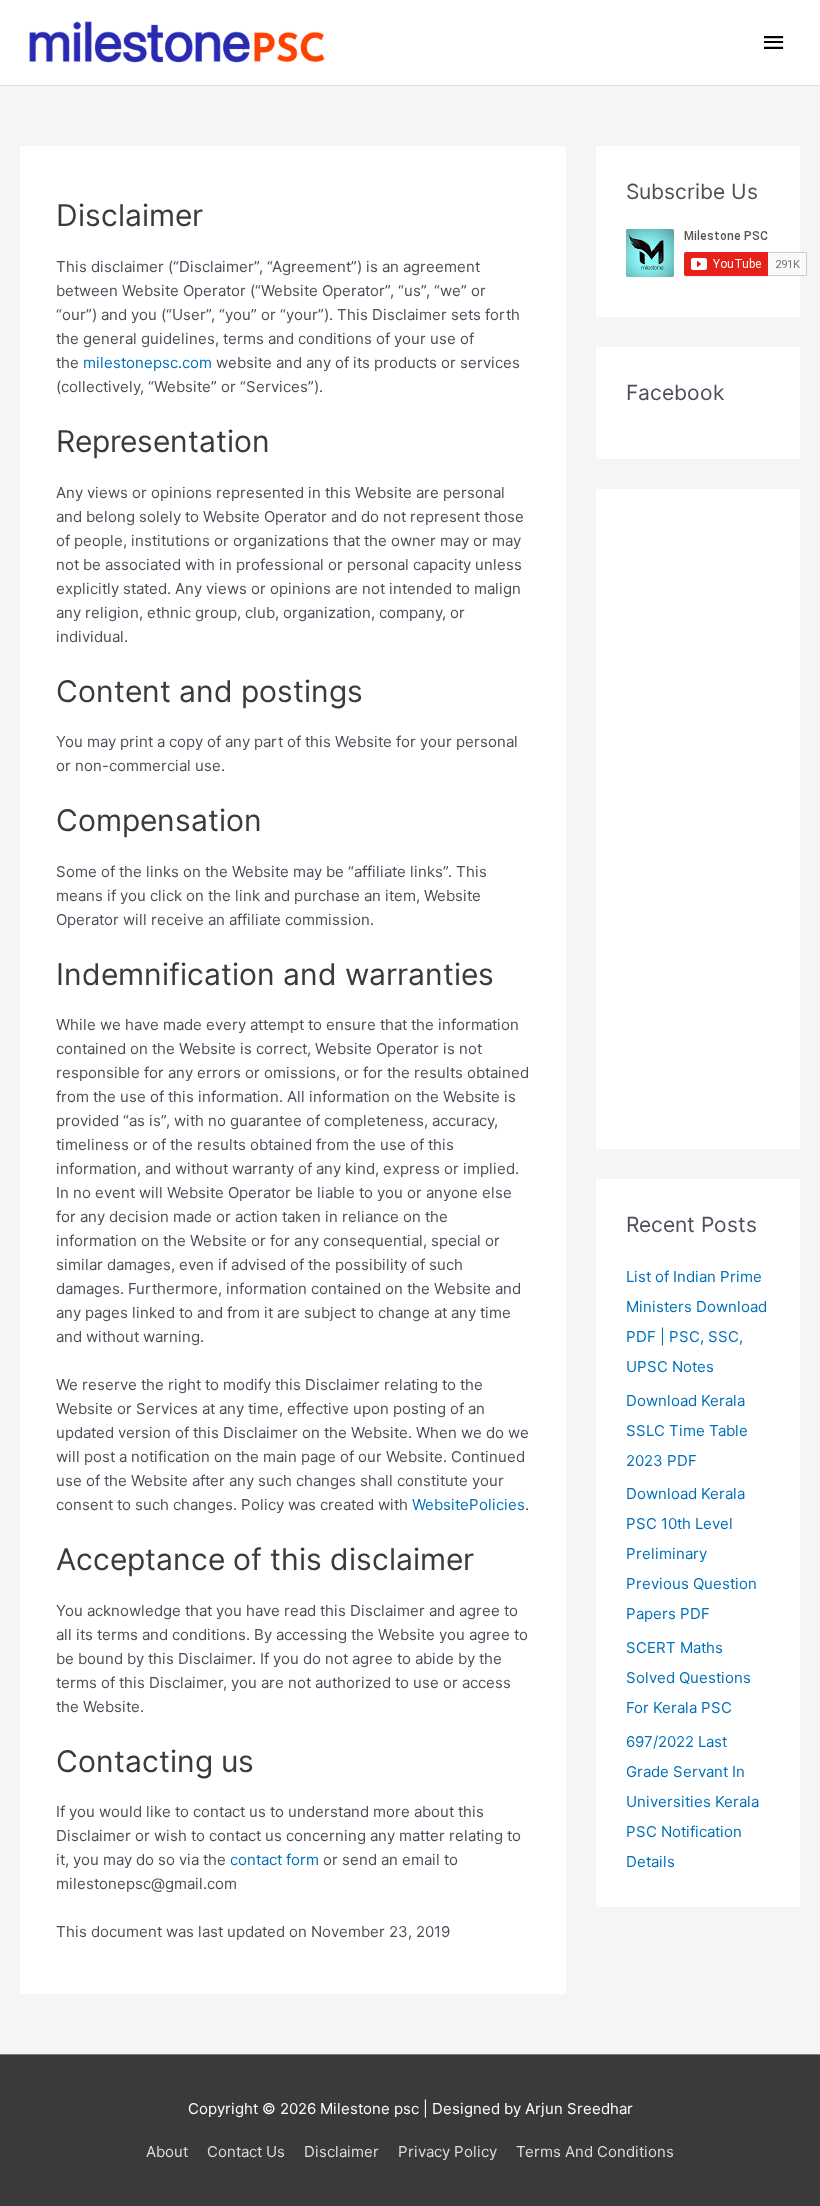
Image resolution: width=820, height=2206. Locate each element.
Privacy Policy (447, 2151)
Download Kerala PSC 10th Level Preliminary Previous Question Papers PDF (691, 1553)
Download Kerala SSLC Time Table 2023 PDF (687, 1430)
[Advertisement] (698, 819)
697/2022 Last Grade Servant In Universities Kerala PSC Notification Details (692, 1801)
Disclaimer (341, 2151)
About (167, 2151)
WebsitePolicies (468, 1504)
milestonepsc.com (147, 362)
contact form (274, 1859)
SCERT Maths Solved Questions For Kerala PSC (688, 1677)
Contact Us (246, 2151)
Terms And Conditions (595, 2151)
